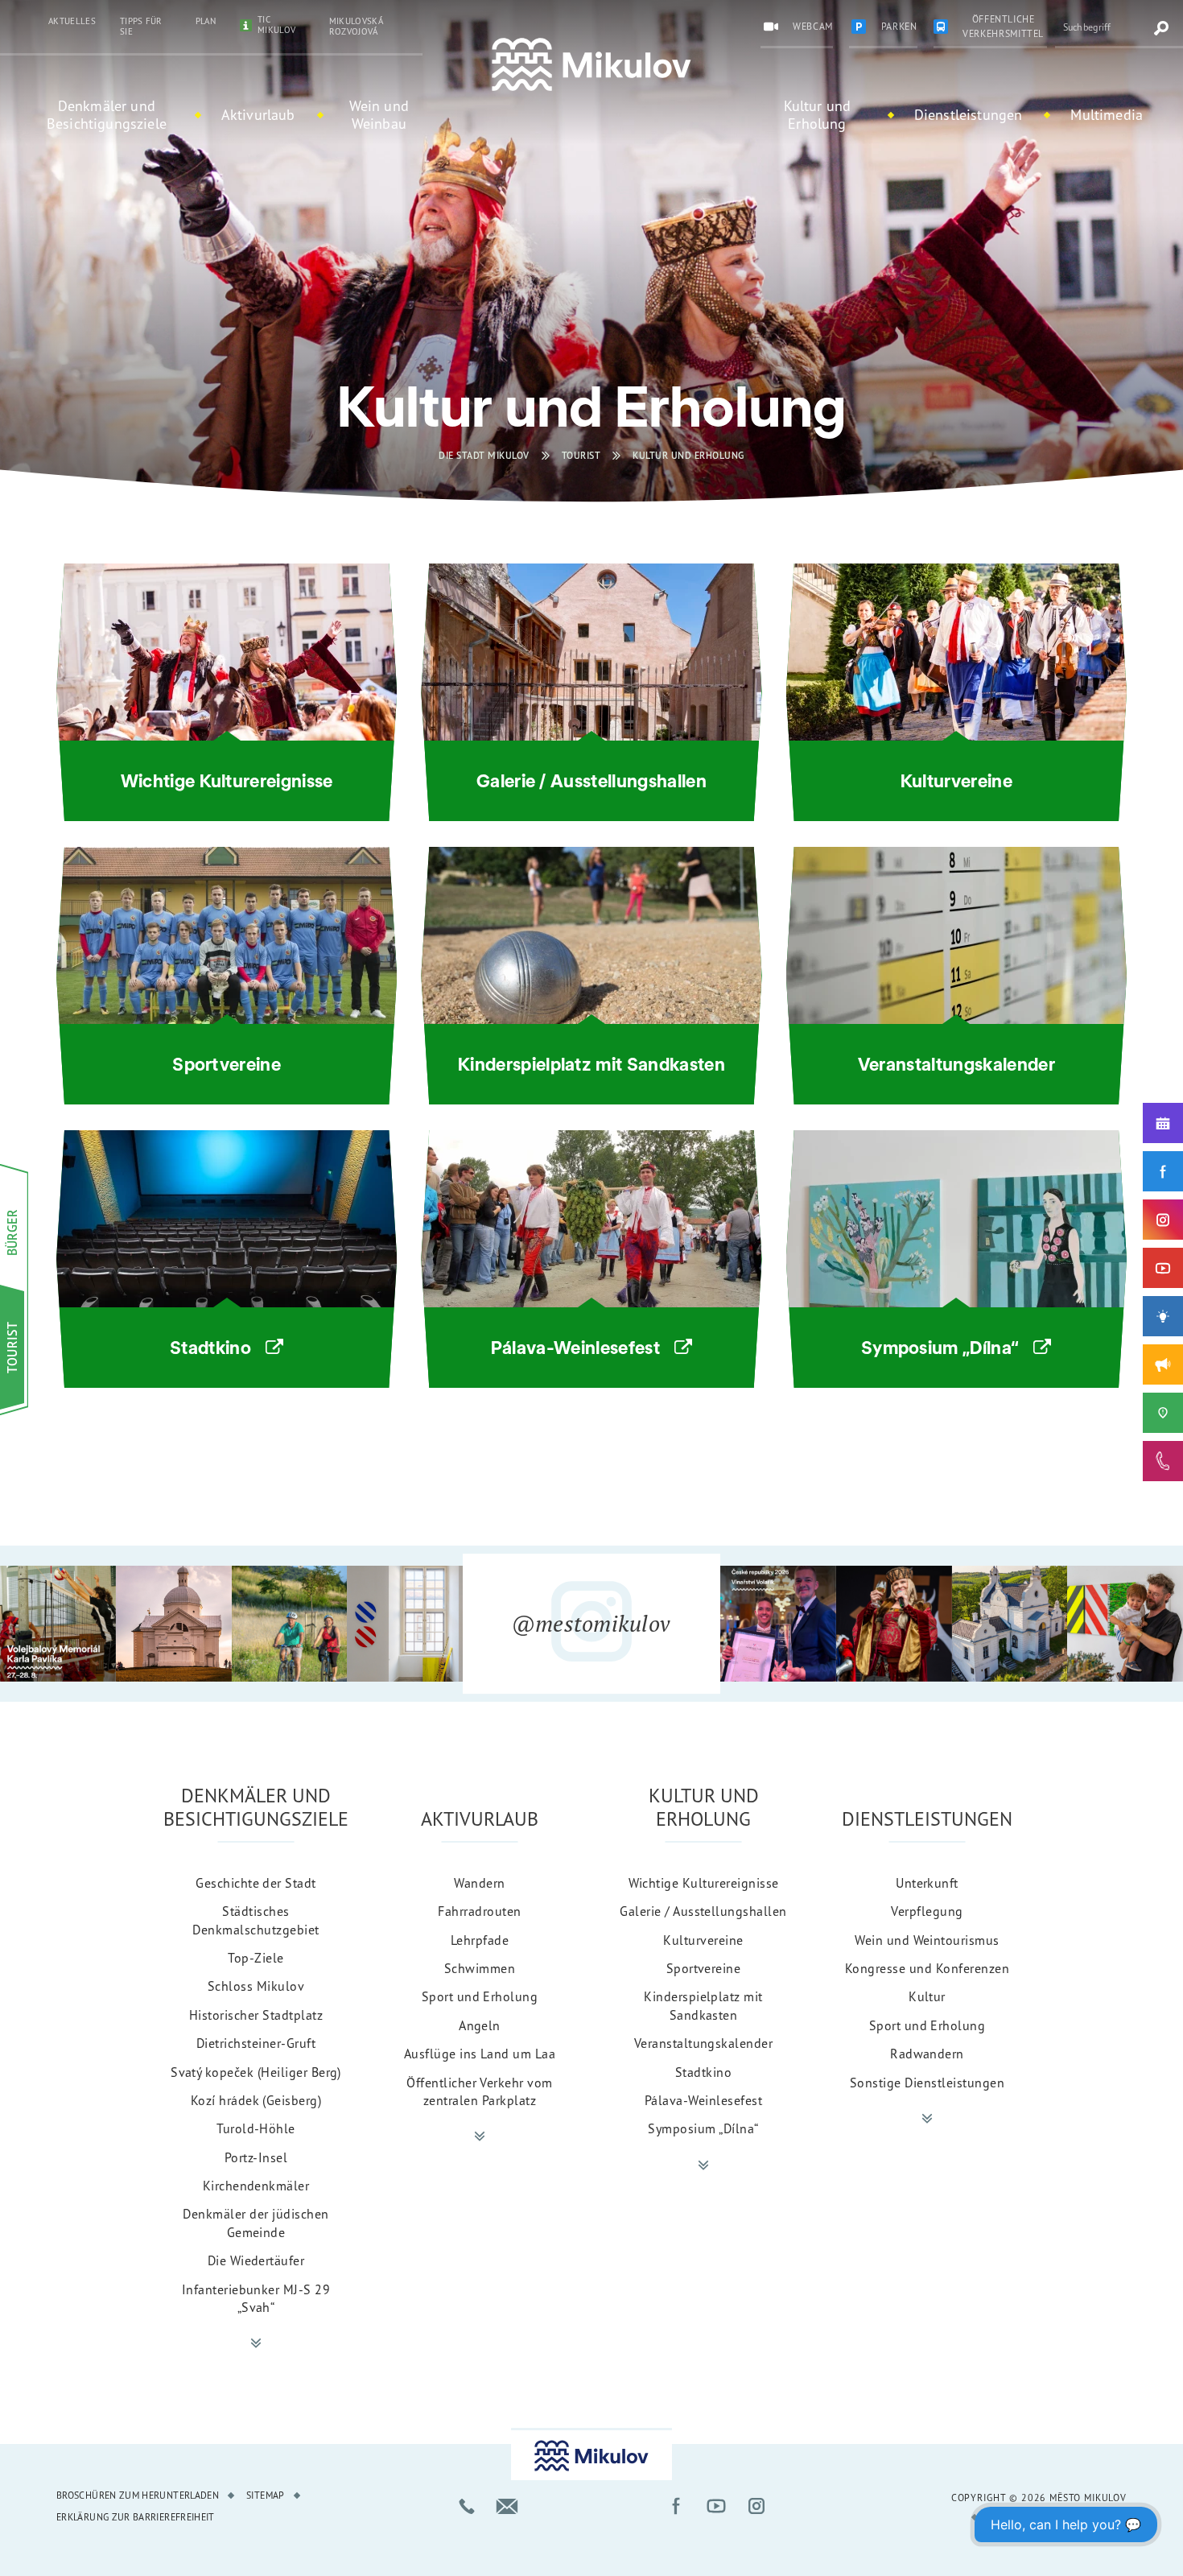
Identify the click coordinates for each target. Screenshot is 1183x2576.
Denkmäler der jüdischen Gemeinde (256, 2223)
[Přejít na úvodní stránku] (591, 65)
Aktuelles (72, 21)
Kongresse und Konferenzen (927, 1968)
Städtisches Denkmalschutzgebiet (256, 1920)
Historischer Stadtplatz (256, 2015)
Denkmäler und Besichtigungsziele (107, 114)
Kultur (927, 1996)
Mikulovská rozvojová (356, 26)
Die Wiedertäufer (256, 2260)
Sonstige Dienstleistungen (927, 2083)
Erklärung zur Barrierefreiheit (136, 2517)
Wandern (479, 1883)
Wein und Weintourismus (927, 1940)
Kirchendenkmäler (256, 2186)
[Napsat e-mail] (507, 2506)
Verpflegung (927, 1911)
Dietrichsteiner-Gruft (256, 2043)
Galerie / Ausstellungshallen (703, 1911)
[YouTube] (1163, 1268)
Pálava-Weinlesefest (703, 2100)
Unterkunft (927, 1883)
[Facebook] (1163, 1171)
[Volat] (467, 2506)
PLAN (206, 21)
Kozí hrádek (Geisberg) (256, 2100)
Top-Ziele (256, 1958)
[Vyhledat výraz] (1161, 28)
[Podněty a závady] (1163, 1413)
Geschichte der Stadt (256, 1883)
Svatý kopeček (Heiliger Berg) (256, 2072)
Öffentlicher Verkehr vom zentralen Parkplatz (480, 2091)
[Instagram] (1163, 1220)
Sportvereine (704, 1968)
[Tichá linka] (1163, 1461)
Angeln (480, 2025)
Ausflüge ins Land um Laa (480, 2054)
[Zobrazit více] (256, 2343)
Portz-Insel (256, 2157)
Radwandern (927, 2054)
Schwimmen (480, 1968)
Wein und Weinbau (379, 114)
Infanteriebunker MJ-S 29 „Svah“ (256, 2298)
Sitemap (266, 2495)
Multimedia (1107, 114)
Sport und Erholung (480, 1996)
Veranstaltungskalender (704, 2043)
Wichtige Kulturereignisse (704, 1883)
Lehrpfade (480, 1940)
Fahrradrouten (479, 1911)
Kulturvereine (703, 1940)
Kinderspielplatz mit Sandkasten (703, 2005)
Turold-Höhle (256, 2128)
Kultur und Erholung (818, 114)
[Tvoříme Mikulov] (1163, 1316)
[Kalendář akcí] (1163, 1123)
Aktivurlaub (258, 114)
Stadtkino (703, 2072)
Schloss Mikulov (256, 1986)
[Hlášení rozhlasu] (1163, 1364)
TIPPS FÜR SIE (141, 26)
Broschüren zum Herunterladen (138, 2495)
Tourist (581, 455)
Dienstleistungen (969, 114)
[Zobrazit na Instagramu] (58, 1624)
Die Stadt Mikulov (484, 455)
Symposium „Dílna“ (703, 2128)
